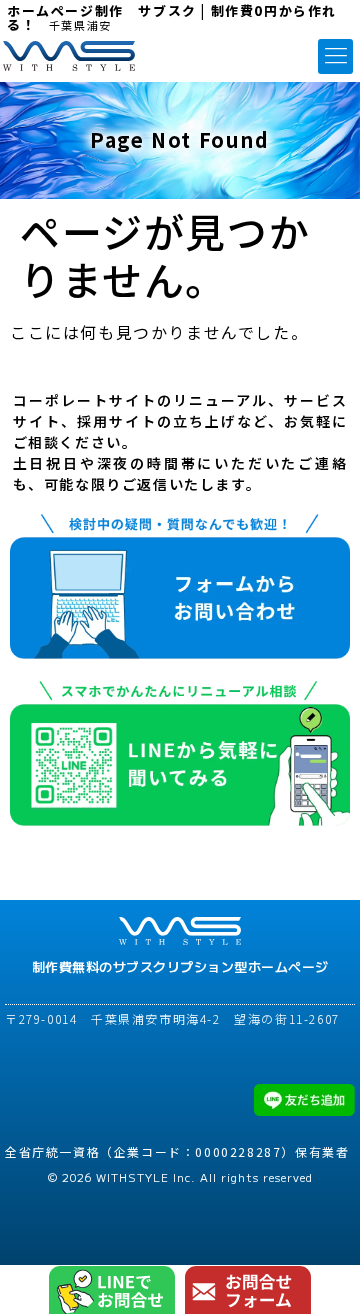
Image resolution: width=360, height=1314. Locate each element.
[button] (335, 56)
